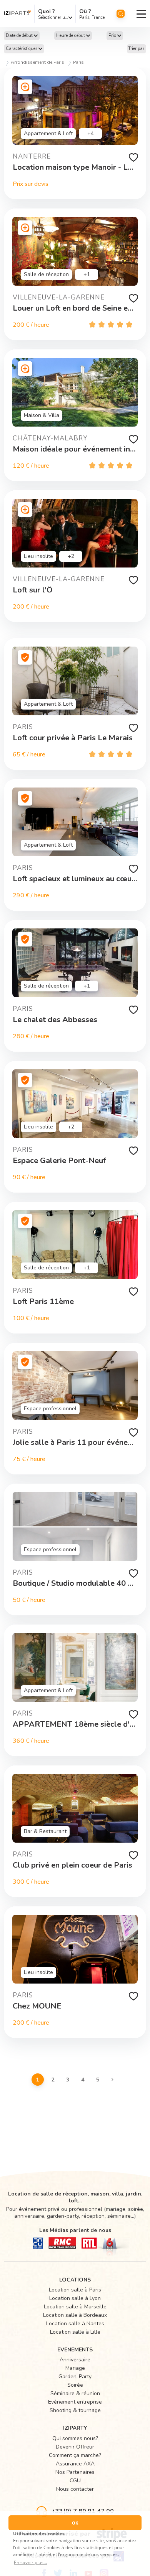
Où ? (85, 11)
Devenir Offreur (75, 2447)
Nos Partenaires (75, 2472)
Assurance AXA (75, 2464)
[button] (22, 36)
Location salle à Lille (75, 2332)
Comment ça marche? (75, 2455)
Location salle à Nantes (75, 2324)
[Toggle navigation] (141, 14)
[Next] (113, 2079)
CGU (75, 2481)
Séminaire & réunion (75, 2393)
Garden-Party (75, 2377)
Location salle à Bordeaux (75, 2315)
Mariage (75, 2368)
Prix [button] (113, 36)
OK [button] (75, 2523)
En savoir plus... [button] (30, 2562)
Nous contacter (75, 2489)
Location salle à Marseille (75, 2307)
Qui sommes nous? (75, 2438)
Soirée (75, 2385)
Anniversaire (75, 2360)
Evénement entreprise (75, 2402)
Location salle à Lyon (75, 2298)
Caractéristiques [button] (22, 49)
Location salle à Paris (75, 2290)
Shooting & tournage (75, 2410)
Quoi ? (47, 11)
